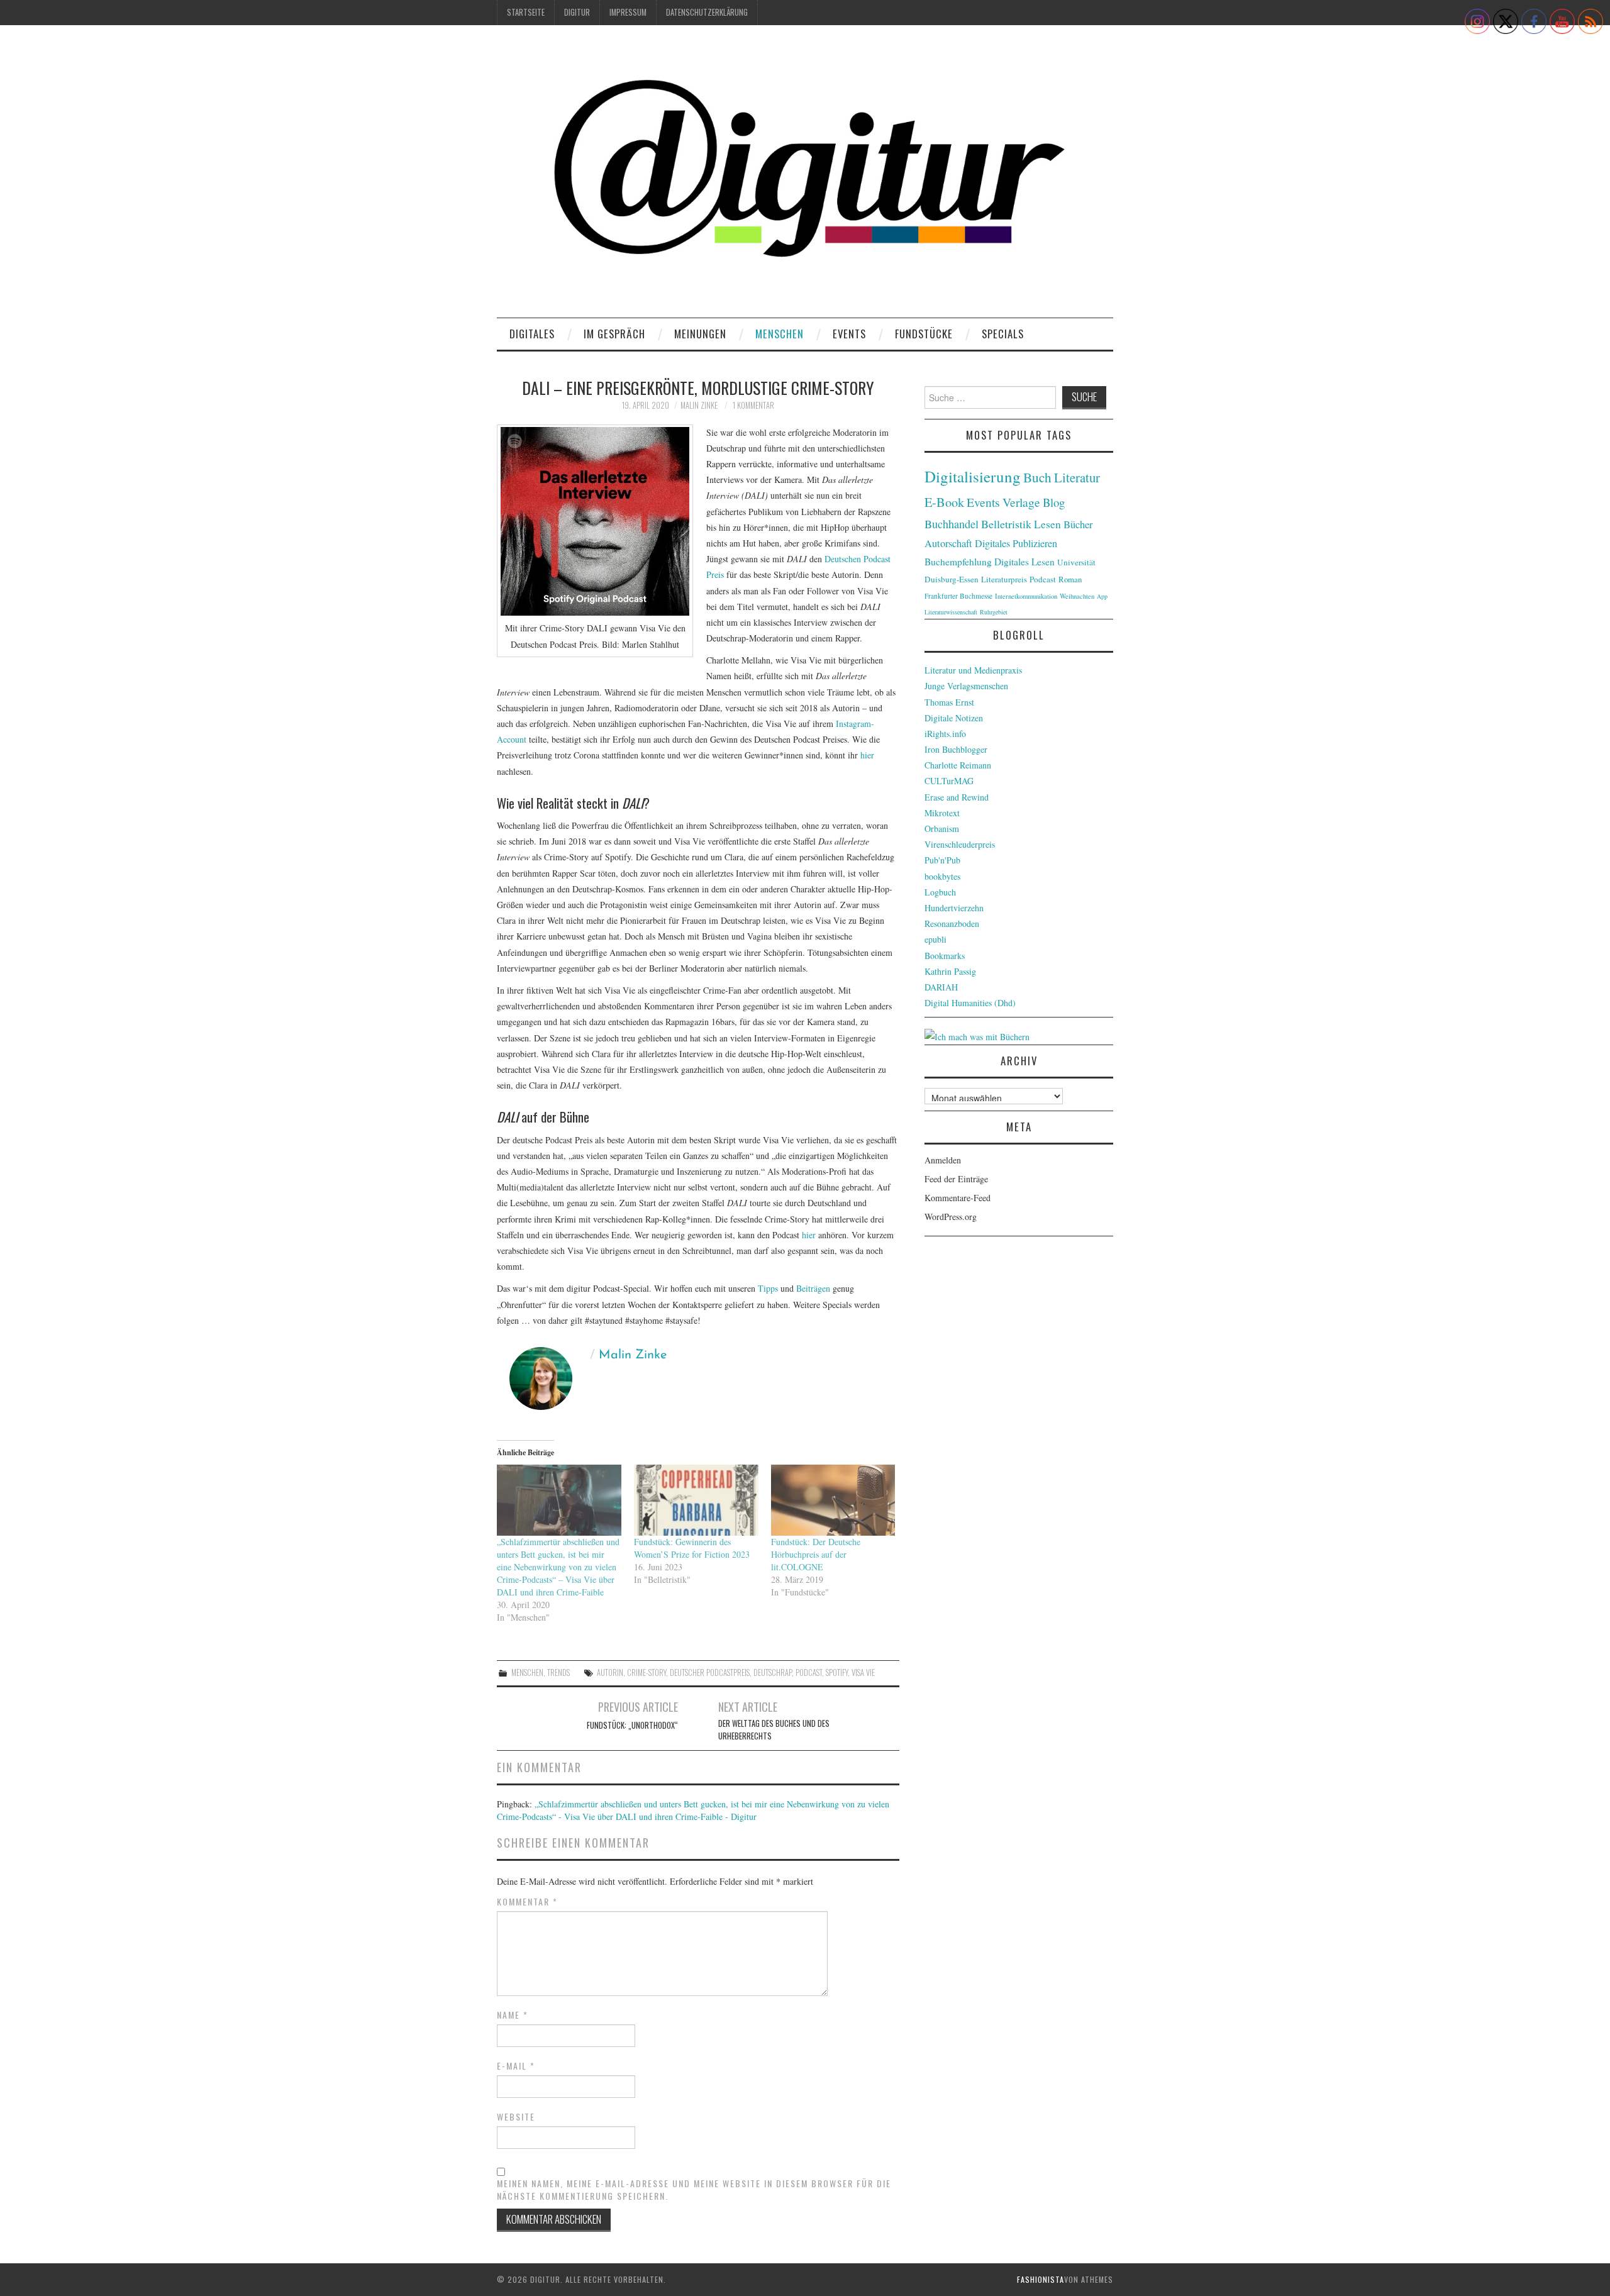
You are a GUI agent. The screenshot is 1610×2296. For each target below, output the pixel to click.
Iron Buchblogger (956, 749)
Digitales (532, 334)
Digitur (577, 12)
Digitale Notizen (954, 718)
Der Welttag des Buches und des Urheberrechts (774, 1730)
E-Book (944, 502)
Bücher (1078, 524)
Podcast (809, 1672)
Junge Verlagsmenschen (966, 686)
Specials (1003, 334)
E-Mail (516, 2066)
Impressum (628, 12)
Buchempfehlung (958, 562)
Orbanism (942, 829)
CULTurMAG (949, 781)
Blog (1054, 502)
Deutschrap (773, 1672)
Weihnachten (1077, 596)
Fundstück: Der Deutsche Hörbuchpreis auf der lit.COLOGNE (816, 1554)
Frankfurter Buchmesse (958, 596)
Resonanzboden (952, 923)
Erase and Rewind (957, 797)
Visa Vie (863, 1672)
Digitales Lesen (1024, 562)
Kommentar (527, 1902)
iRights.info (945, 734)
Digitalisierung (973, 476)
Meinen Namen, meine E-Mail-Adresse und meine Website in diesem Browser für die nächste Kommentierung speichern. (694, 2190)
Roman (1070, 579)
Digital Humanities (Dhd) (970, 1003)
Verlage (1021, 502)
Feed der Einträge (956, 1179)
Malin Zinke (699, 405)
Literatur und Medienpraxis (973, 670)
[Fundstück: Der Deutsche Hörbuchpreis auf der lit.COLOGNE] (833, 1500)
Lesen (1047, 524)
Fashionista (1041, 2279)
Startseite (526, 12)
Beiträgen (813, 1288)
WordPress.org (951, 1217)
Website (516, 2117)
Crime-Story (647, 1672)
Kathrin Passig (950, 971)
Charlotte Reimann (958, 765)
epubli (935, 939)
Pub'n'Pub (942, 860)
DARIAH (941, 987)
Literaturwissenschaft (951, 612)
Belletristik (1006, 524)
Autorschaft (948, 543)
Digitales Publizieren (1016, 543)
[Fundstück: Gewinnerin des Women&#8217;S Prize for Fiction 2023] (696, 1500)
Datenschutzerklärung (707, 12)
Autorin (610, 1672)
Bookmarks (945, 956)
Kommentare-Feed (958, 1198)
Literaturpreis (1004, 579)
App (1102, 596)
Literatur (1077, 477)
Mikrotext (942, 813)
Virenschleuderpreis (960, 844)
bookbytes (942, 876)
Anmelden (943, 1160)
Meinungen (700, 334)
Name (513, 2015)
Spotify (837, 1672)
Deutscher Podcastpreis (710, 1672)
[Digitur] (805, 176)
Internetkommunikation (1026, 596)
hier (867, 755)
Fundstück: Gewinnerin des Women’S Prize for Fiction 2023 (692, 1548)
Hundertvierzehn (954, 908)
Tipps (768, 1288)
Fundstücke (924, 334)
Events (849, 334)
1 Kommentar (753, 405)
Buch (1037, 477)
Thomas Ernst (949, 702)
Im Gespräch (614, 334)
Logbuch (940, 892)
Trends (558, 1672)
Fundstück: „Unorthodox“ (632, 1725)
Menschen (780, 334)
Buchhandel (952, 524)
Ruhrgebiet (994, 612)
